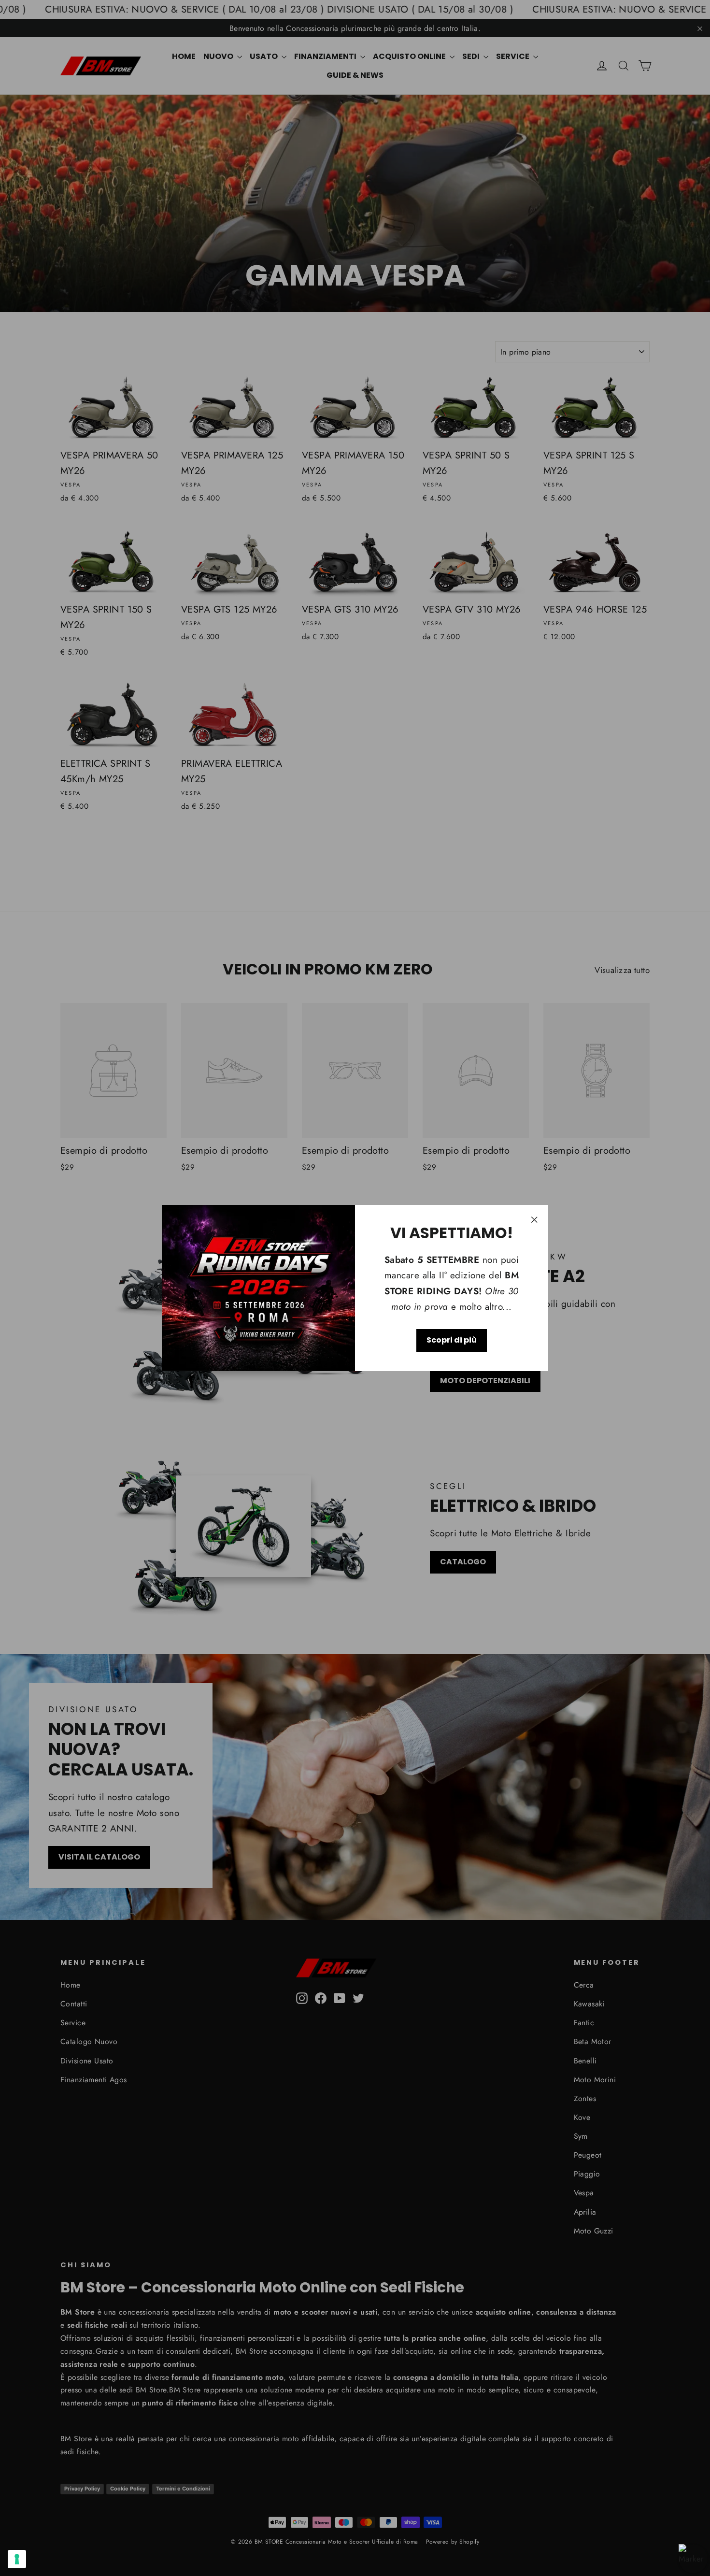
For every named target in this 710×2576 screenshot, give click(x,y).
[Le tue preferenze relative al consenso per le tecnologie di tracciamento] (17, 2559)
